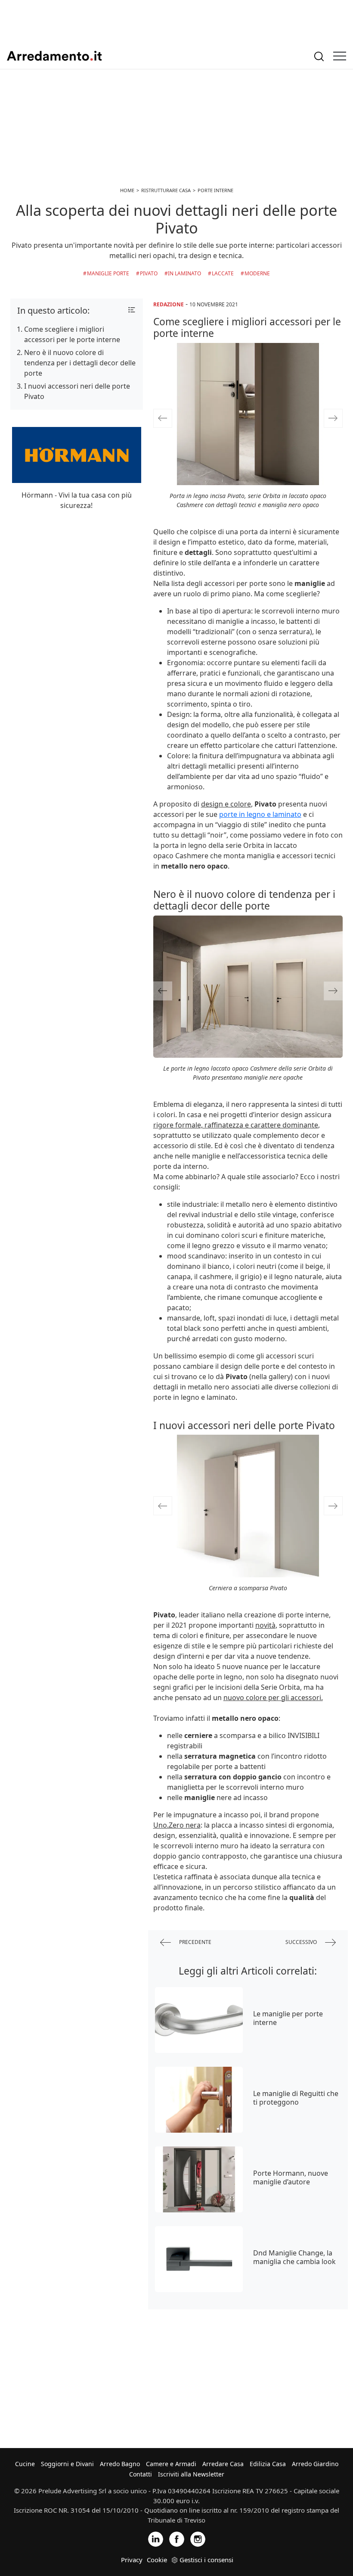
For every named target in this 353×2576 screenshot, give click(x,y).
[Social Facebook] (177, 2538)
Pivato (149, 273)
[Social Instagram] (198, 2538)
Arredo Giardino (315, 2464)
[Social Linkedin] (156, 2538)
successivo (302, 1942)
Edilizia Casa (268, 2464)
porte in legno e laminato (260, 814)
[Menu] (340, 56)
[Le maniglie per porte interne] (199, 2020)
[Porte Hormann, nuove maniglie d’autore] (199, 2179)
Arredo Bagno (120, 2464)
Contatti (141, 2474)
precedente (195, 1942)
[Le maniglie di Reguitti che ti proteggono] (199, 2100)
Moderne (257, 273)
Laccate (223, 273)
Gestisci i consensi (206, 2560)
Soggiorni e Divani (67, 2464)
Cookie (157, 2560)
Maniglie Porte (108, 273)
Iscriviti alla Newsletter (191, 2474)
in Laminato (184, 273)
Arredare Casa (223, 2464)
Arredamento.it (54, 56)
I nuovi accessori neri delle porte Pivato (77, 391)
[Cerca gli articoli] (319, 56)
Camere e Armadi (171, 2464)
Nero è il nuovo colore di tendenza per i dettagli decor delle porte (80, 363)
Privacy (132, 2560)
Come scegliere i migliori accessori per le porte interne (72, 334)
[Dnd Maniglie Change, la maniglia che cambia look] (199, 2259)
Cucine (25, 2464)
